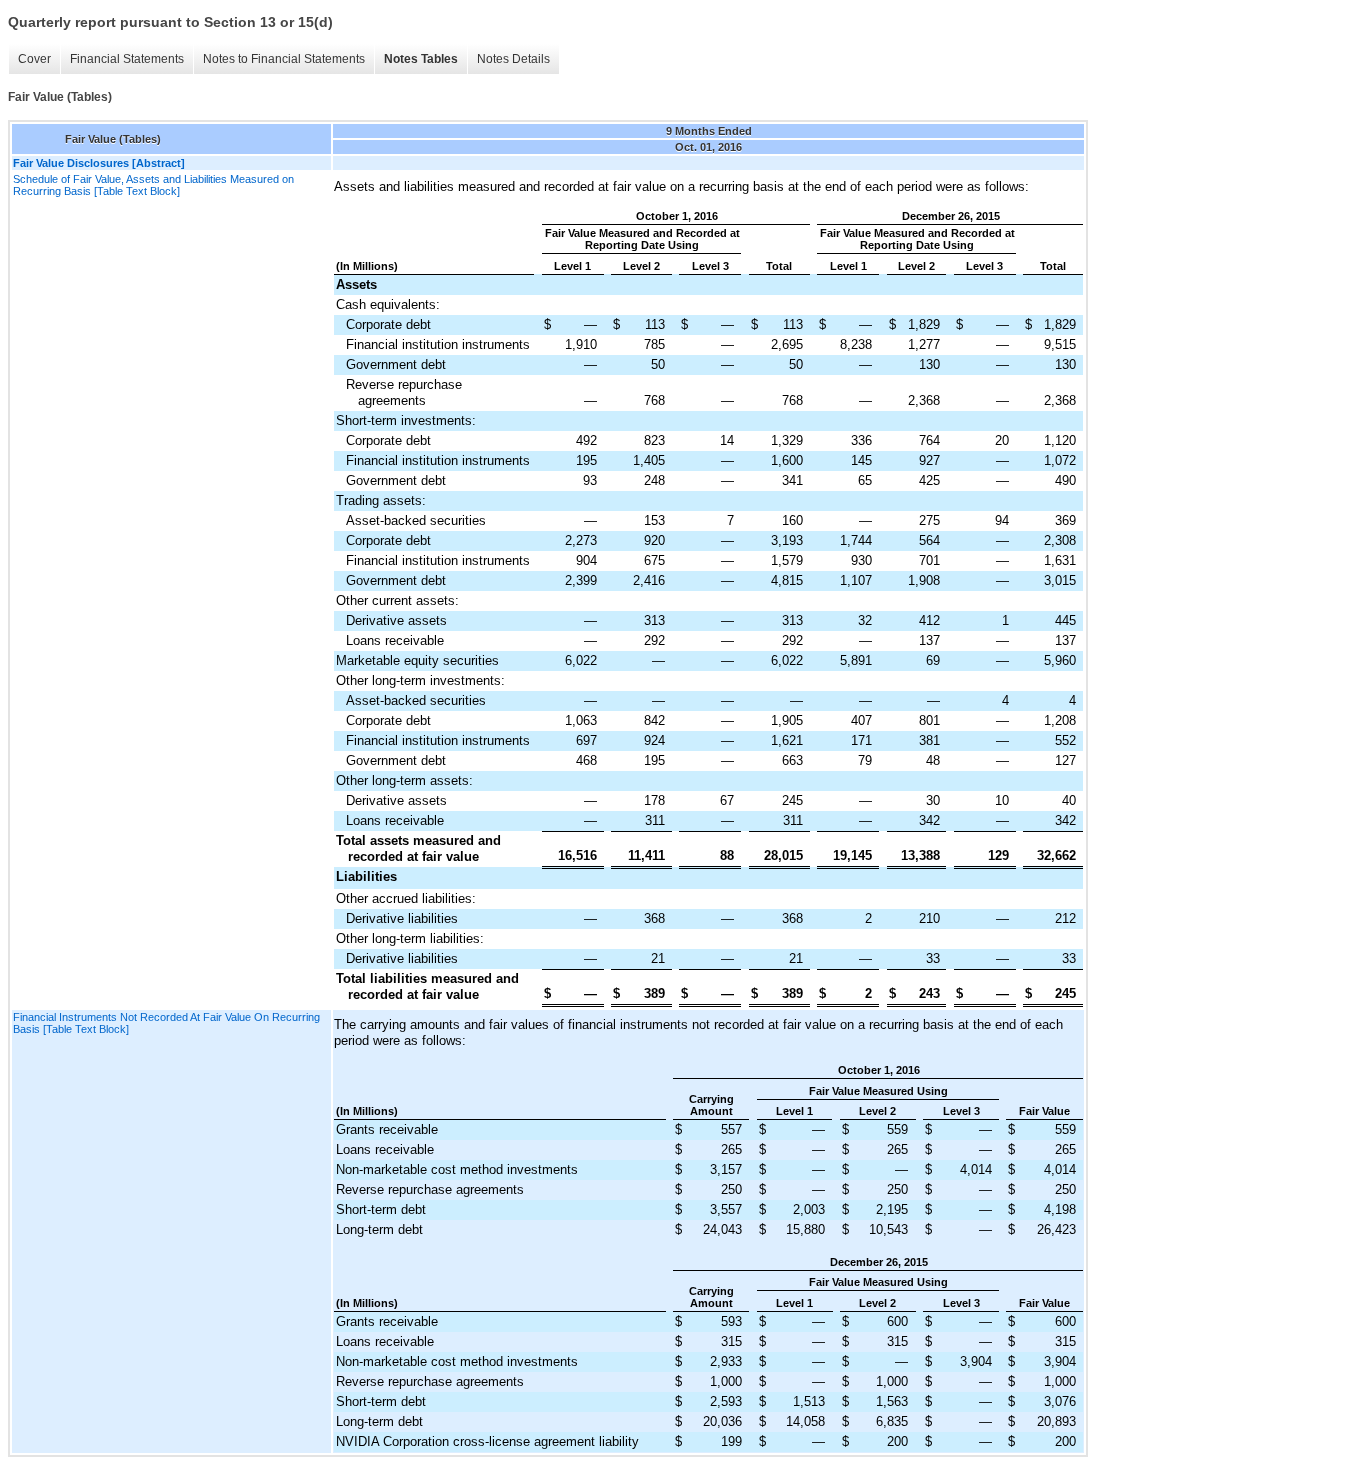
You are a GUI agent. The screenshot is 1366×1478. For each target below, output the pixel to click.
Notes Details (513, 59)
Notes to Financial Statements (284, 59)
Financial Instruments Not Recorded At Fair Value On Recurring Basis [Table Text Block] (166, 1023)
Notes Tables (421, 59)
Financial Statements (127, 59)
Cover (34, 59)
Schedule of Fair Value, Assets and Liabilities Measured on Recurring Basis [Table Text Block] (153, 185)
